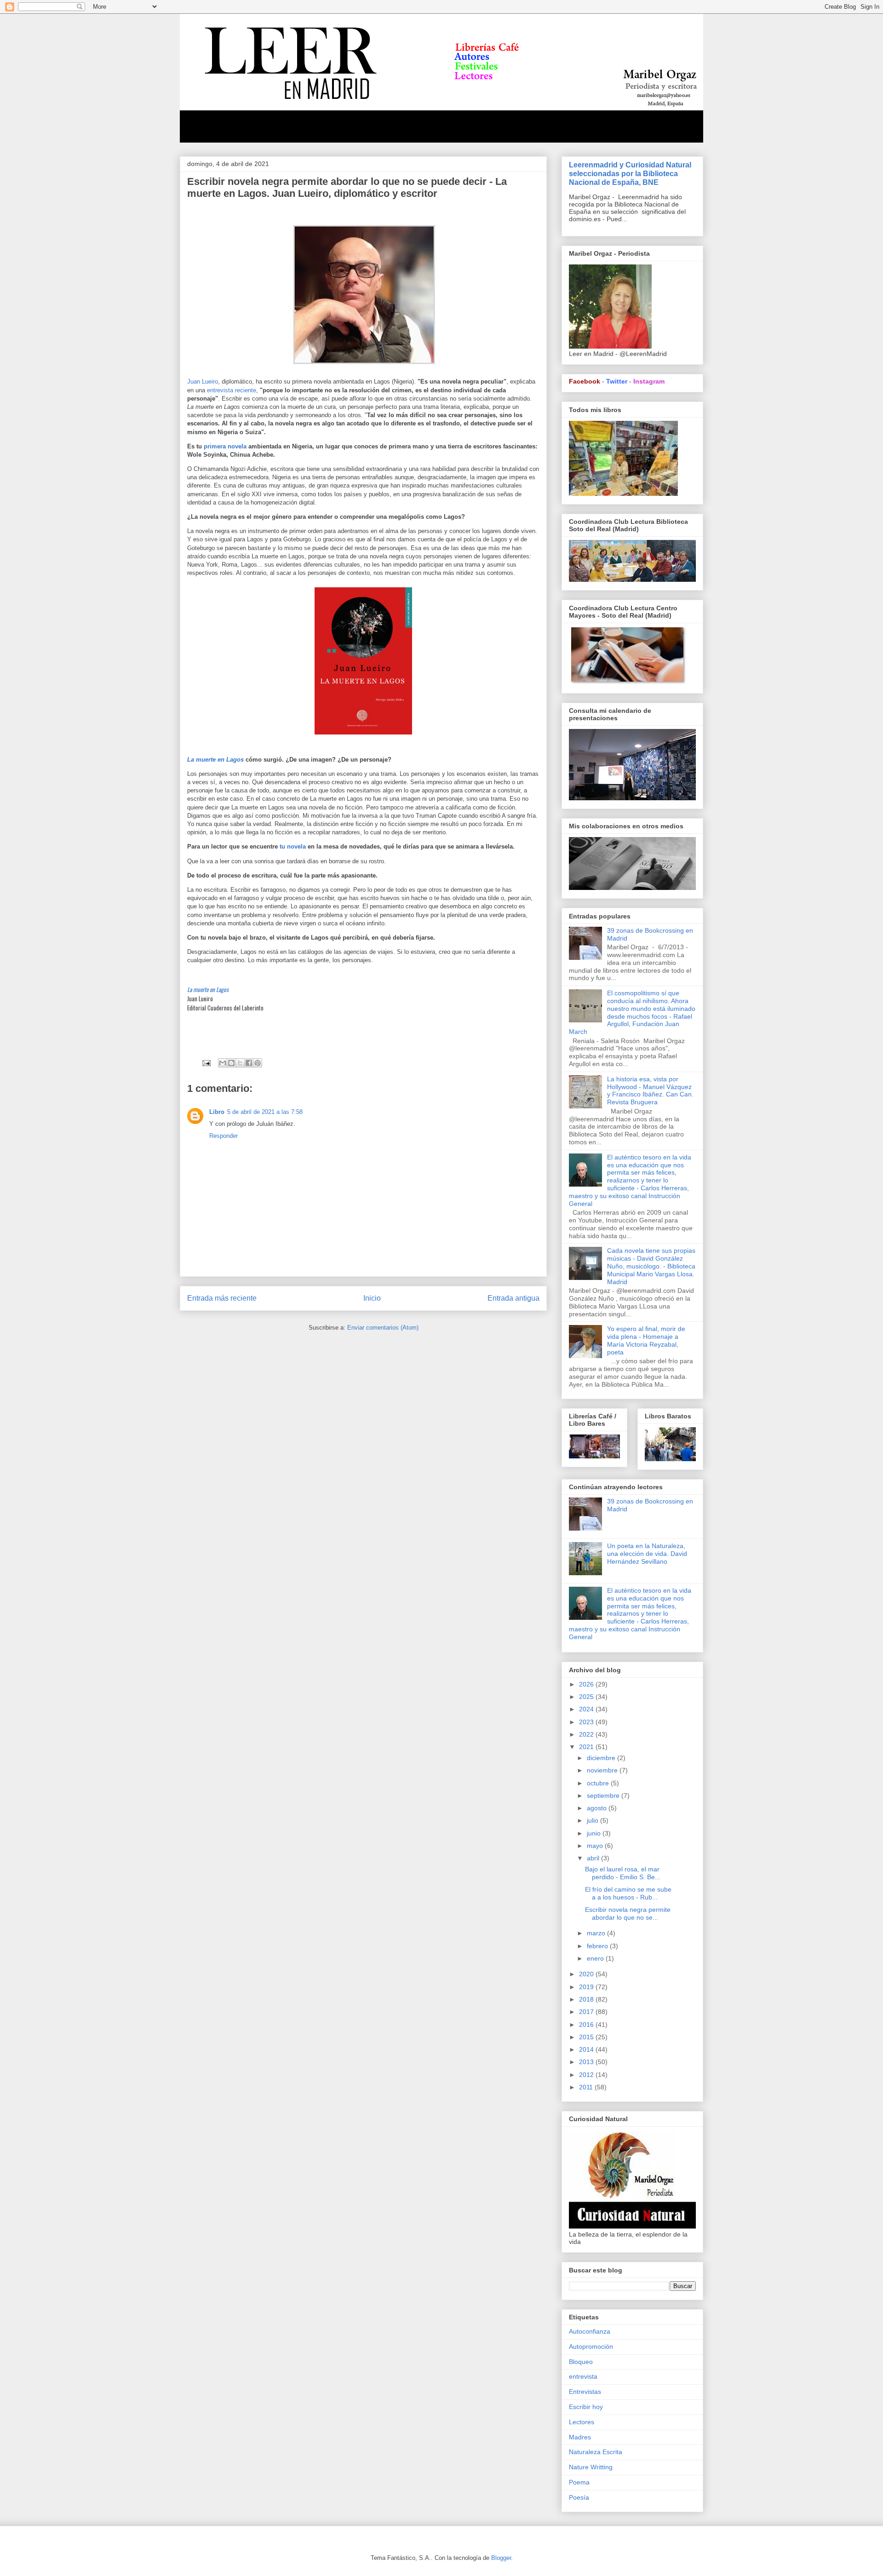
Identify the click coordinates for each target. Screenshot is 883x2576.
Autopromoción (591, 2347)
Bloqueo (581, 2362)
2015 (587, 2037)
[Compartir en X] (240, 1063)
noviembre (603, 1770)
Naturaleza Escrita (596, 2452)
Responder (224, 1136)
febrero (598, 1946)
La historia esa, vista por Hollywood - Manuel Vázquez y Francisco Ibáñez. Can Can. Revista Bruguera (650, 1090)
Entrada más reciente (222, 1298)
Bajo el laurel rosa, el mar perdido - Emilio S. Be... (623, 1873)
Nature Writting (591, 2467)
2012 (587, 2075)
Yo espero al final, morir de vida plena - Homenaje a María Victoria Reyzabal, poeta (646, 1340)
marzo (597, 1933)
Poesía (579, 2497)
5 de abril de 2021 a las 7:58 (265, 1112)
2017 (587, 2012)
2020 (587, 1974)
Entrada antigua (513, 1298)
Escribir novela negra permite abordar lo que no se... (628, 1913)
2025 (587, 1697)
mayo (596, 1846)
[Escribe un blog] (231, 1063)
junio (595, 1833)
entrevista (583, 2376)
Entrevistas (585, 2392)
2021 (587, 1747)
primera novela (225, 446)
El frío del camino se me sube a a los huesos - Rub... (628, 1893)
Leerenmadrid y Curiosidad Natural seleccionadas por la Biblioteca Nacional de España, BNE (630, 173)
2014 (587, 2049)
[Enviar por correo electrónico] (223, 1063)
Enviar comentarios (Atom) (383, 1328)
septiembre (604, 1796)
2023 (587, 1722)
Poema (579, 2482)
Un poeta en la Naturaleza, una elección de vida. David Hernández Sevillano (647, 1554)
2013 (587, 2062)
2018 (587, 1999)
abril (594, 1858)
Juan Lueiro (203, 382)
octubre (599, 1783)
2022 (587, 1734)
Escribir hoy (586, 2407)
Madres (580, 2437)
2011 (587, 2087)
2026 (587, 1684)
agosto (598, 1808)
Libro (217, 1112)
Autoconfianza (590, 2331)
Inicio (372, 1298)
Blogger (501, 2558)
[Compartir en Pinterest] (258, 1063)
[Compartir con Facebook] (249, 1063)
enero (596, 1958)
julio (593, 1820)
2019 (587, 1987)
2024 (587, 1709)
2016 (587, 2025)
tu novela (293, 846)
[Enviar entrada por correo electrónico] (206, 1063)
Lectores (582, 2422)
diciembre (602, 1758)
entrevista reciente (231, 390)
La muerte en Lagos (215, 760)
